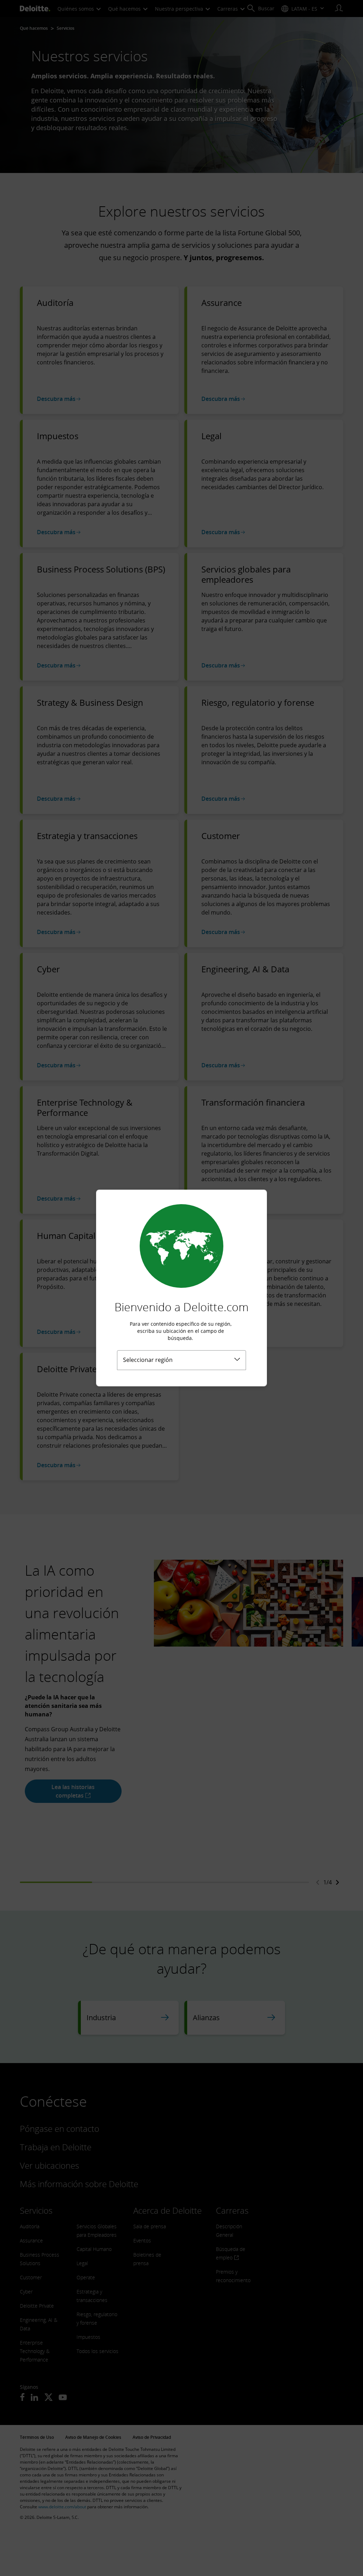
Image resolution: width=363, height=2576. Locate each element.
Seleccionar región (148, 1360)
